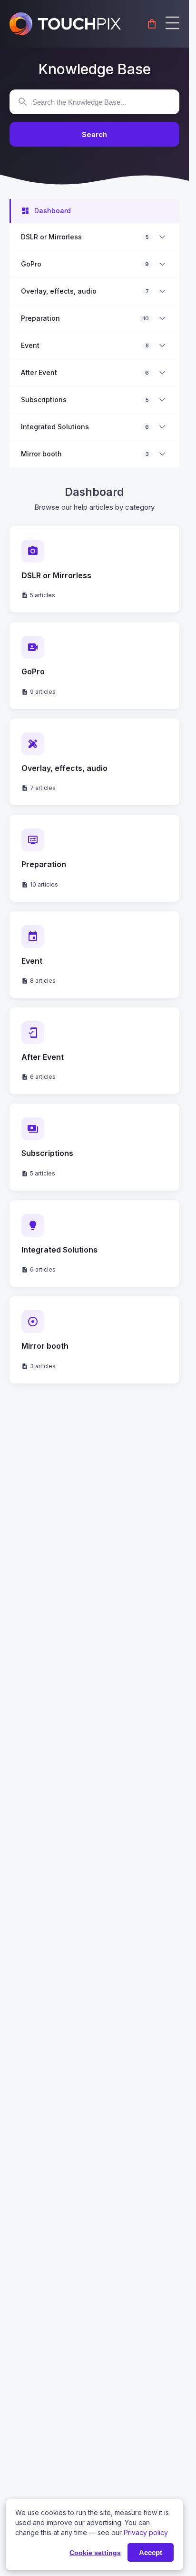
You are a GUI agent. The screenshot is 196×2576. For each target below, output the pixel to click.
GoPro (31, 264)
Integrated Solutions (55, 427)
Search (94, 134)
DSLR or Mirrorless (51, 237)
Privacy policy (146, 2532)
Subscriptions (44, 400)
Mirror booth (41, 454)
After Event (39, 373)
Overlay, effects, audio (59, 291)
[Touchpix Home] (65, 24)
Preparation (40, 318)
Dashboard (53, 211)
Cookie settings (95, 2553)
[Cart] (152, 24)
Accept (151, 2552)
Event (30, 345)
